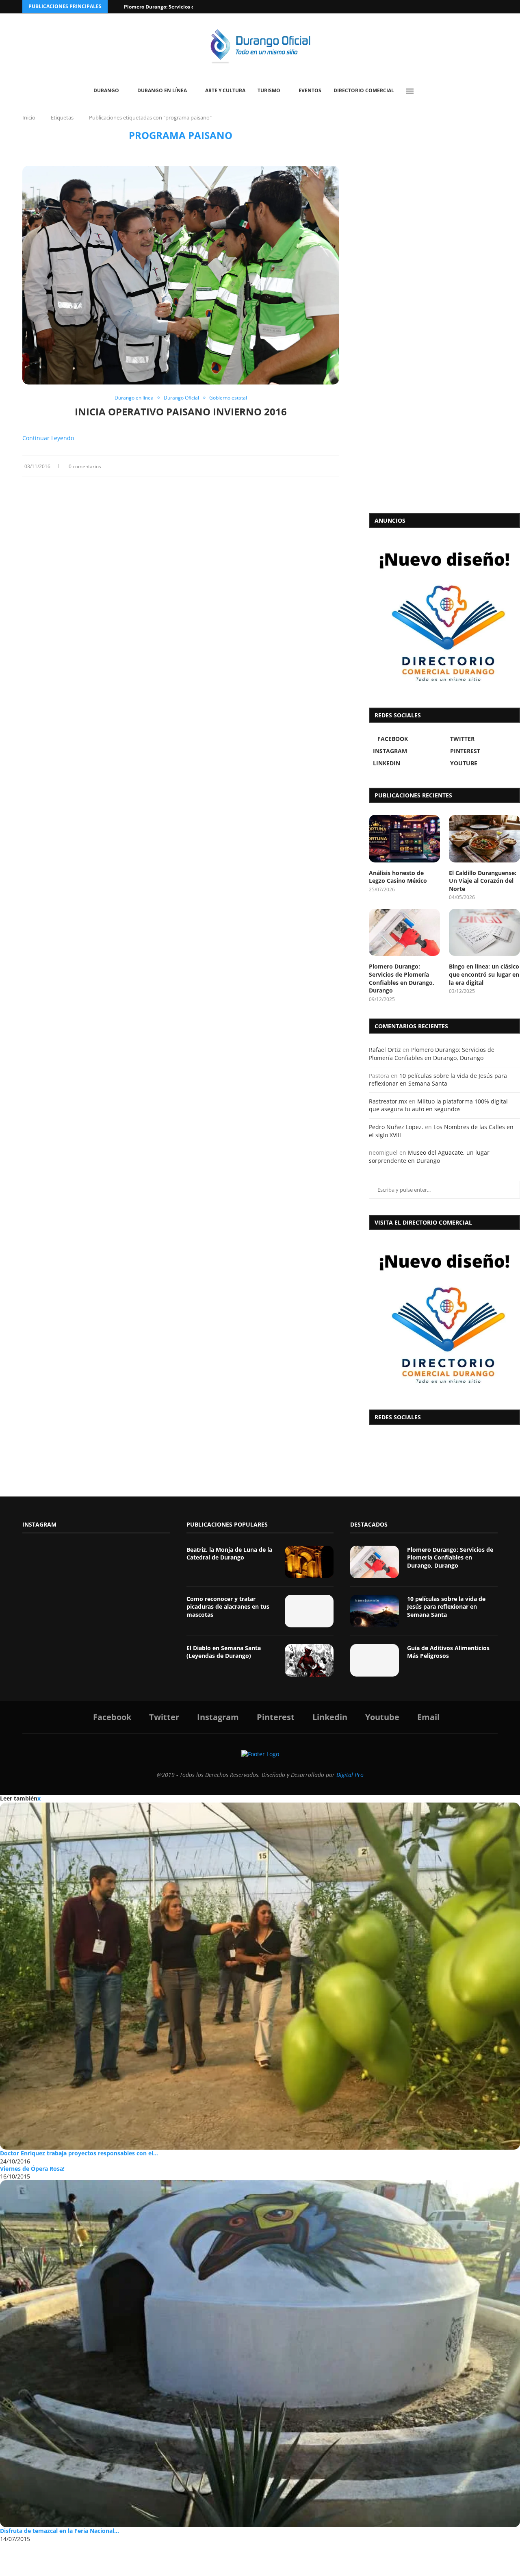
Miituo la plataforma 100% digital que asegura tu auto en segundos (438, 1105)
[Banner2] (444, 616)
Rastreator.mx (388, 1101)
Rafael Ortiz (385, 1050)
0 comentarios (85, 466)
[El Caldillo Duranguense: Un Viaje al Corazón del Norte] (484, 839)
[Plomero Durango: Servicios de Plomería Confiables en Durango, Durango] (404, 933)
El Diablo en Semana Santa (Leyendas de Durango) (224, 1652)
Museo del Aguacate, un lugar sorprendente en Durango (429, 1157)
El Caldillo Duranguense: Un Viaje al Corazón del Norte (483, 881)
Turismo (269, 90)
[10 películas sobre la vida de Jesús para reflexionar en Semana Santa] (375, 1611)
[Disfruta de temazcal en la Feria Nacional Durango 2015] (260, 2353)
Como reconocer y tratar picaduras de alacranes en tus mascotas (228, 1607)
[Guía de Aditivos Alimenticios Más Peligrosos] (375, 1660)
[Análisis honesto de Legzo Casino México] (404, 839)
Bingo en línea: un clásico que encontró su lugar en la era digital (484, 974)
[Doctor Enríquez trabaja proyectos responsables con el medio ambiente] (260, 1976)
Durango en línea (162, 90)
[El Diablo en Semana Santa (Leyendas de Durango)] (309, 1660)
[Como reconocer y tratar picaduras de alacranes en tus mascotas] (309, 1611)
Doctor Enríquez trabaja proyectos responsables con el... (79, 2153)
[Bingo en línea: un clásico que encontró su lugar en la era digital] (484, 933)
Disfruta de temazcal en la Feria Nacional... (60, 2531)
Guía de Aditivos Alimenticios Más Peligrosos (448, 1652)
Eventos (310, 90)
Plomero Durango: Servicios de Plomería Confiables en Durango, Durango (402, 978)
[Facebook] (464, 7)
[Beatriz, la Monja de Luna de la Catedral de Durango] (309, 1562)
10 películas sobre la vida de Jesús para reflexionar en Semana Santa (438, 1080)
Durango (106, 90)
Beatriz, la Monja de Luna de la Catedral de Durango (229, 1554)
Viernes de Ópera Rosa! (32, 2169)
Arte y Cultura (225, 90)
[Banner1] (444, 1318)
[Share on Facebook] (313, 466)
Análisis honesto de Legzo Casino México (398, 877)
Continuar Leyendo (48, 438)
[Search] (429, 91)
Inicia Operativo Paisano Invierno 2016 (181, 412)
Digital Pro (350, 1775)
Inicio (29, 117)
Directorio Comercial (364, 90)
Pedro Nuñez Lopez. (396, 1127)
